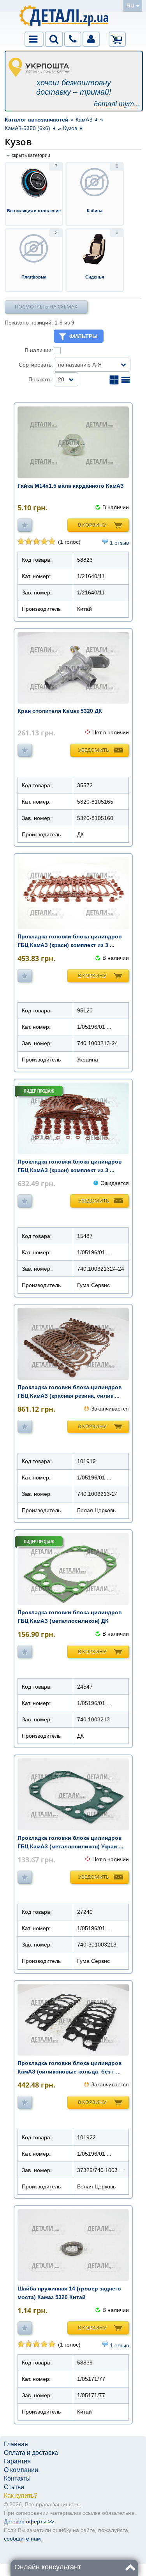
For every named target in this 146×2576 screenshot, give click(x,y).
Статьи (14, 2487)
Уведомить (94, 750)
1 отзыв (119, 543)
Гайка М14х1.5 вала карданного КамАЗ (71, 486)
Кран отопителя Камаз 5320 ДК (60, 711)
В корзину (92, 525)
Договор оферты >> (29, 2521)
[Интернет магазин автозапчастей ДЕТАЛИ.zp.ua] (64, 17)
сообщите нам (22, 2539)
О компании (21, 2470)
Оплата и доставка (31, 2453)
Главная (16, 2444)
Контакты (17, 2478)
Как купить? (21, 2496)
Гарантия (17, 2461)
